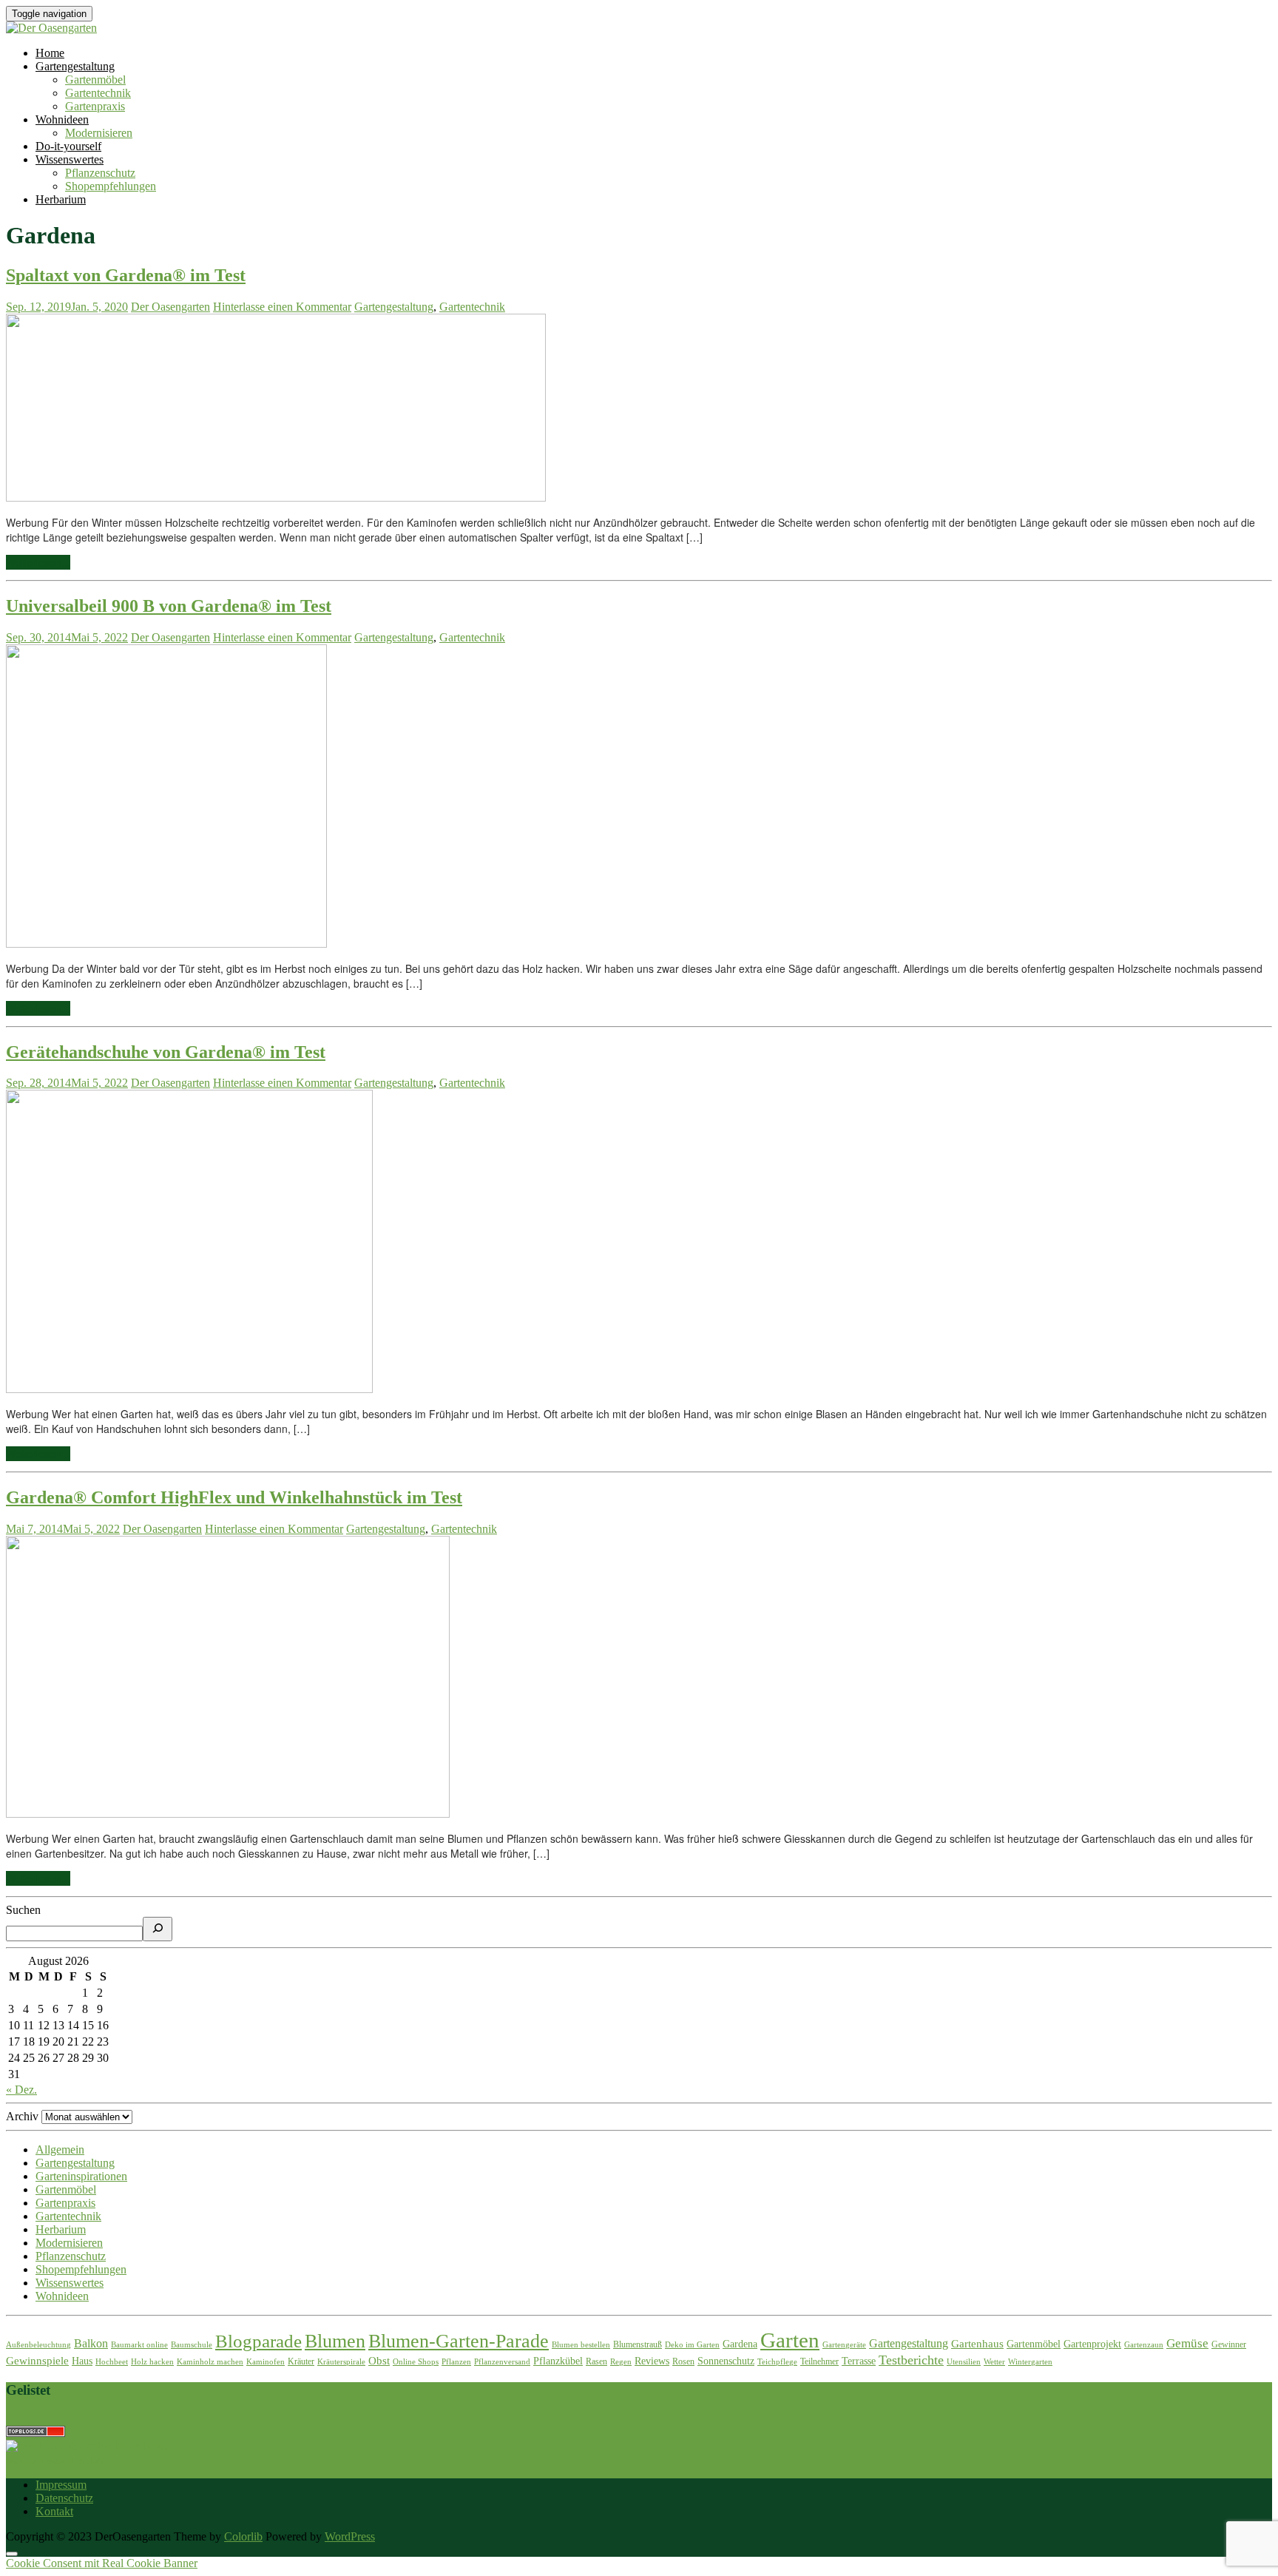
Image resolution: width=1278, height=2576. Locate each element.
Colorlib (243, 2536)
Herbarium (61, 199)
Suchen (23, 1910)
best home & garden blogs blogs (54, 2461)
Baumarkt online (139, 2345)
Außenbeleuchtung (38, 2345)
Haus (82, 2361)
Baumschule (192, 2345)
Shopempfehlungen (111, 186)
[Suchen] (158, 1929)
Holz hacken (152, 2362)
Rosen (683, 2361)
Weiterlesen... (38, 562)
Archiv (22, 2116)
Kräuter (301, 2361)
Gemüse (1187, 2343)
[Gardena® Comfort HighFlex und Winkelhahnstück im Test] (228, 1813)
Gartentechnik (98, 93)
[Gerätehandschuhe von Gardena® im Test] (189, 1389)
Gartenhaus (977, 2344)
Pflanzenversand (502, 2362)
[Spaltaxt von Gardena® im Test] (276, 497)
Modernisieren (99, 133)
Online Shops (416, 2362)
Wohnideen (62, 119)
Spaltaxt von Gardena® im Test (126, 275)
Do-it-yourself (68, 146)
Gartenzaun (1144, 2345)
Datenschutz (64, 2498)
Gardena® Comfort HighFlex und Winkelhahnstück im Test (234, 1497)
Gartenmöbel (95, 80)
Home (50, 53)
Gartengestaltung (75, 66)
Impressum (61, 2485)
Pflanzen (456, 2362)
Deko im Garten (692, 2345)
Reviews (652, 2361)
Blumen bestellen (581, 2345)
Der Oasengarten (170, 307)
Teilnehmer (819, 2361)
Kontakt (54, 2511)
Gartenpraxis (95, 106)
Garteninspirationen (81, 2176)
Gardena (740, 2344)
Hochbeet (112, 2362)
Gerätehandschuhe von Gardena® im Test (166, 1052)
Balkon (91, 2343)
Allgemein (60, 2150)
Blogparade (258, 2341)
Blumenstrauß (638, 2344)
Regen (621, 2362)
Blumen (335, 2341)
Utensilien (964, 2362)
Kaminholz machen (210, 2362)
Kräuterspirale (341, 2362)
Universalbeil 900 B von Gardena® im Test (169, 606)
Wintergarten (1030, 2362)
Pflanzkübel (558, 2361)
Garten (790, 2340)
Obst (379, 2361)
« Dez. (21, 2090)
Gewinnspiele (37, 2361)
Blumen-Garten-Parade (459, 2341)
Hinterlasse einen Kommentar (282, 307)
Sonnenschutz (726, 2361)
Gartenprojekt (1092, 2344)
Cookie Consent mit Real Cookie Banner (102, 2563)
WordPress (350, 2536)
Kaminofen (266, 2362)
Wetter (994, 2362)
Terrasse (859, 2361)
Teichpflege (777, 2362)
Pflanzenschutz (100, 173)
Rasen (596, 2361)
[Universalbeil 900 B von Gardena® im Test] (166, 943)
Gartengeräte (844, 2345)
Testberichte (911, 2360)
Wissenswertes (70, 159)
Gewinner (1229, 2344)
